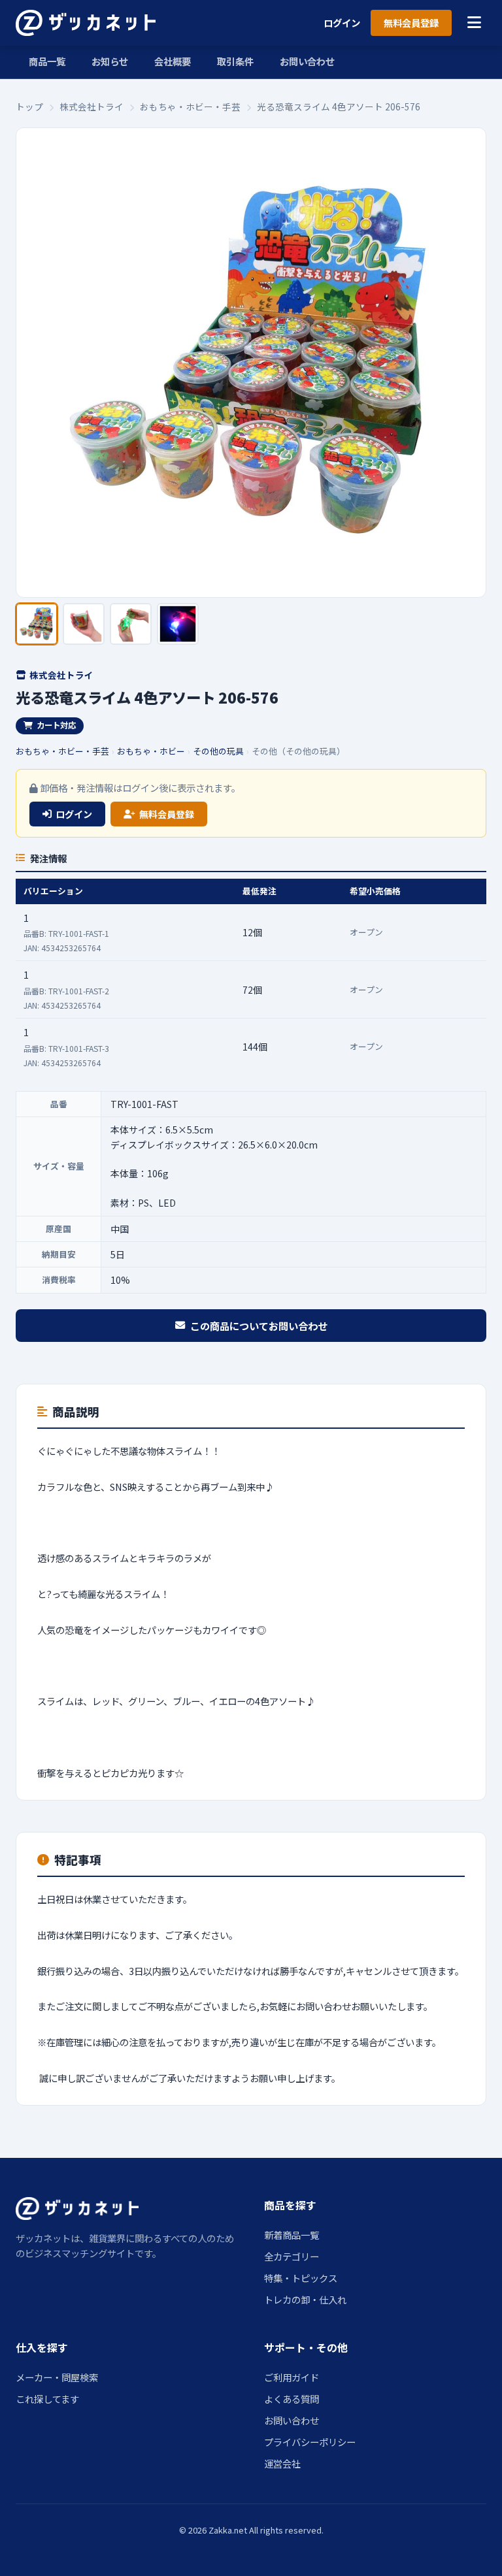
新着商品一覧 (292, 2235)
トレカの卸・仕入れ (305, 2299)
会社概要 (173, 61)
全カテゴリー (292, 2256)
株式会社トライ (92, 106)
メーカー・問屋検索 (57, 2377)
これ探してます (47, 2399)
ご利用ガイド (292, 2377)
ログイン (342, 23)
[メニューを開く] (474, 23)
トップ (29, 106)
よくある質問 (292, 2399)
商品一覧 (47, 61)
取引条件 (235, 61)
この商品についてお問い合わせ (259, 1326)
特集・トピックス (301, 2278)
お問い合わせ (307, 61)
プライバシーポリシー (310, 2442)
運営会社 (282, 2463)
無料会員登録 (411, 23)
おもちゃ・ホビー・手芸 (190, 106)
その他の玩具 (218, 751)
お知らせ (110, 61)
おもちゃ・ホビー (151, 751)
